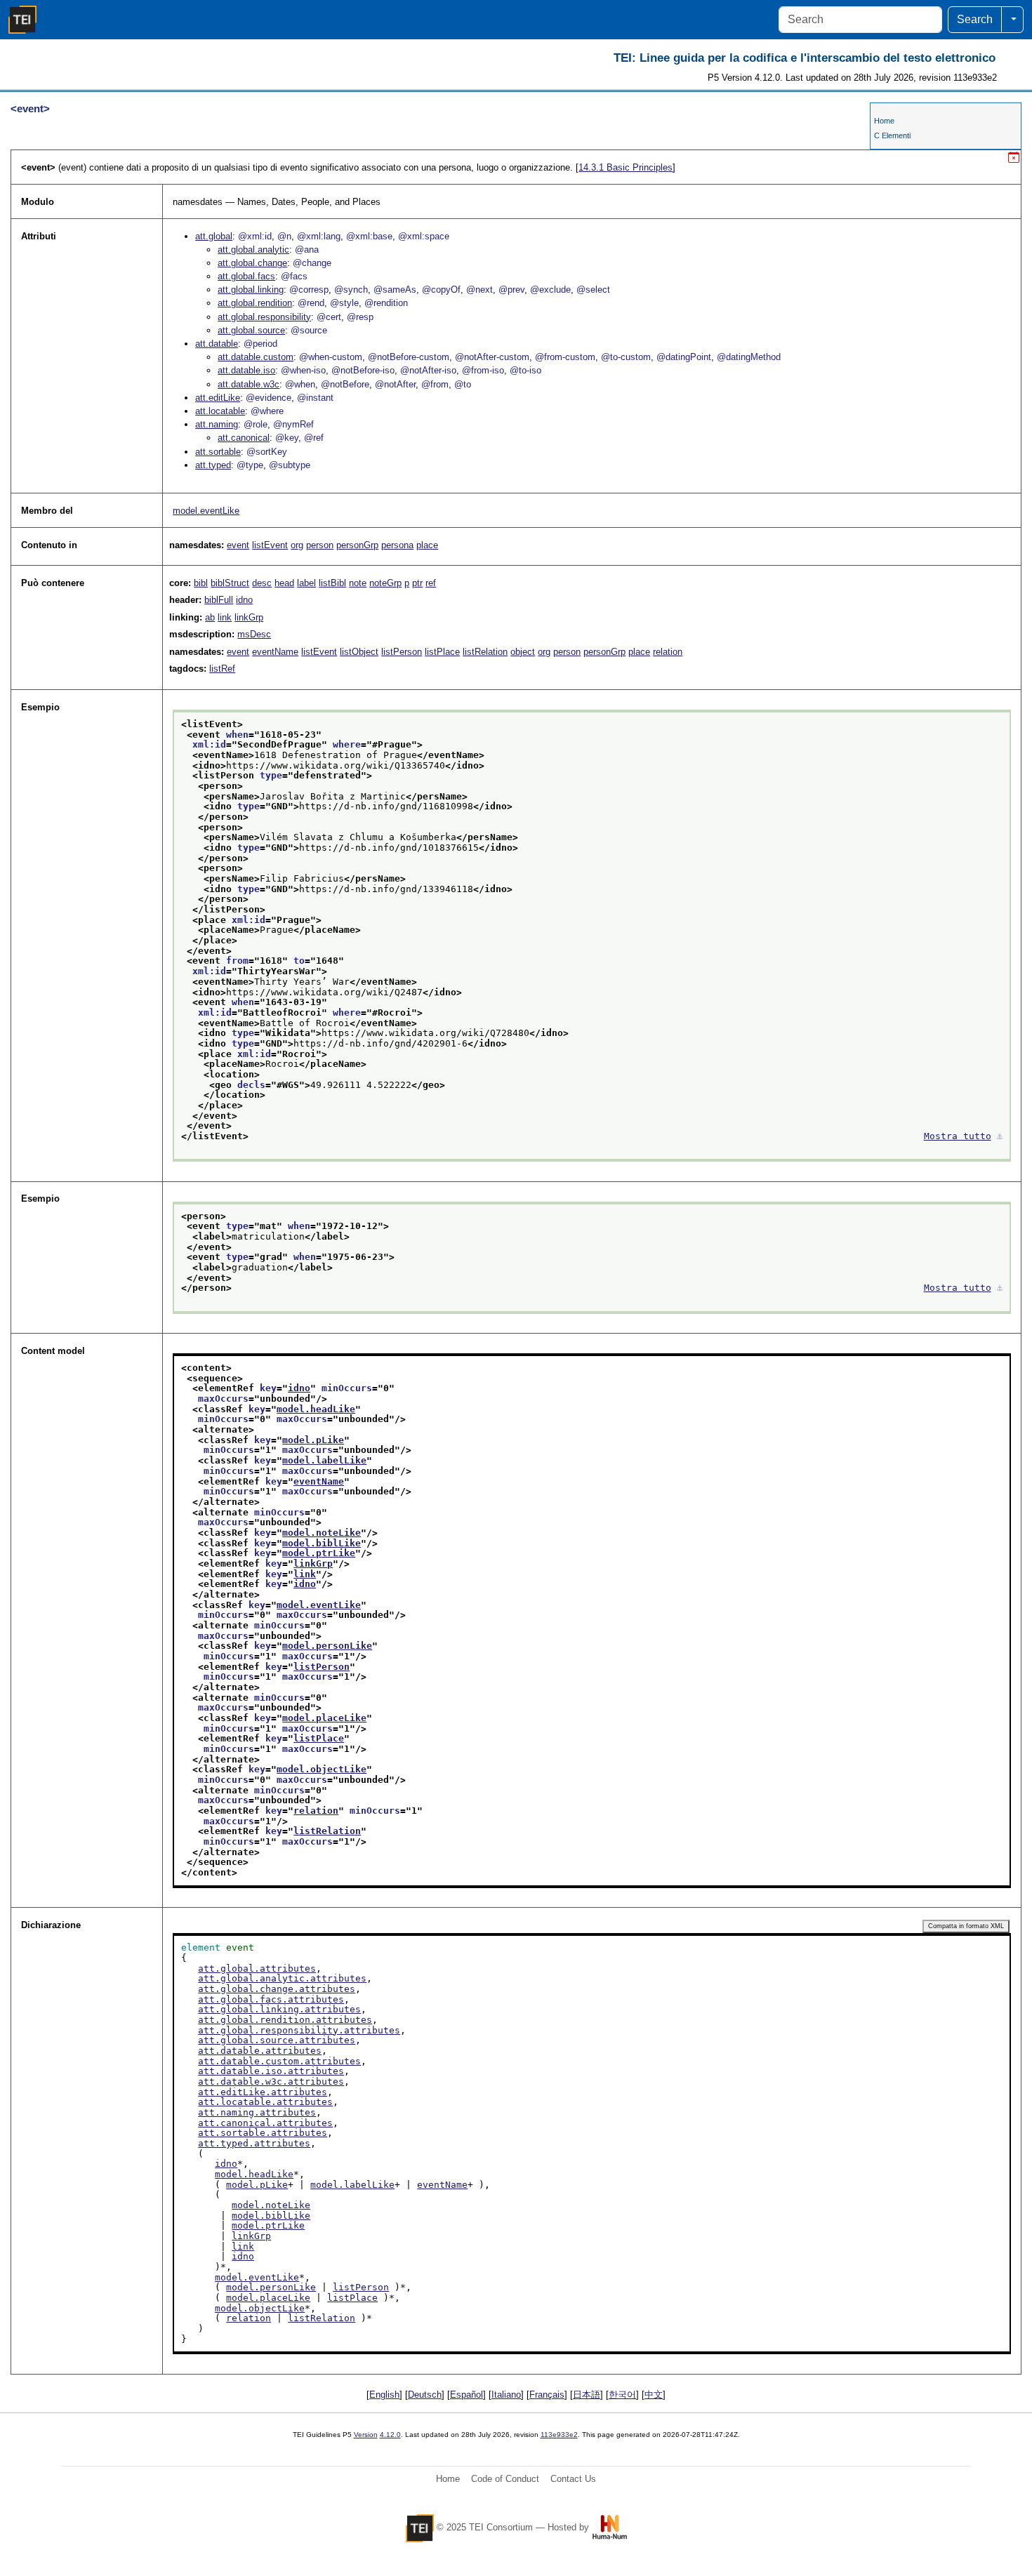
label (306, 583)
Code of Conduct (505, 2479)
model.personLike (327, 1646)
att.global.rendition (255, 303)
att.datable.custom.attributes (279, 2061)
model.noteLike (322, 1533)
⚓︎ (1000, 1136)
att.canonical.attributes (265, 2123)
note (358, 583)
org (297, 545)
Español (467, 2395)
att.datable (217, 344)
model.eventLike (206, 511)
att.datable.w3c (249, 384)
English (384, 2395)
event (238, 545)
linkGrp (249, 617)
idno (244, 600)
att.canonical (244, 438)
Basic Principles (626, 167)
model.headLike (316, 1409)
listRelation (485, 652)
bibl (201, 583)
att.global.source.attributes (277, 2040)
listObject (359, 652)
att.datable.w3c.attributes (271, 2082)
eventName (275, 652)
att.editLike (218, 398)
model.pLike (313, 1440)
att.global (214, 236)
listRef (222, 669)
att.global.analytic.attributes (282, 1978)
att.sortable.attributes (263, 2133)
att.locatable (220, 411)
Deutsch (425, 2395)
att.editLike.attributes (263, 2092)
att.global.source (251, 330)
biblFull (219, 600)
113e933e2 (559, 2435)
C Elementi (892, 135)
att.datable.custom (256, 357)
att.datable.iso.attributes (271, 2071)
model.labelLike (324, 1460)
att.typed (213, 465)
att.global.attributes (257, 1968)
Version (366, 2435)
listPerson (402, 652)
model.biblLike (322, 1543)
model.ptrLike (319, 1553)
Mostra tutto (958, 1136)
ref (431, 583)
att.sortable (218, 452)
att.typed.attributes (254, 2143)
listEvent (270, 545)
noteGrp (385, 583)
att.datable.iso (246, 370)
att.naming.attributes (257, 2112)
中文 (654, 2395)
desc (262, 583)
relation (668, 652)
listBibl (332, 583)
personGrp (357, 545)
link (225, 617)
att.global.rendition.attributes (285, 2020)
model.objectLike (322, 1769)
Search (975, 19)
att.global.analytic (253, 250)
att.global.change (252, 263)
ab (210, 617)
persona (397, 545)
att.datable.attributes (260, 2051)
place (427, 545)
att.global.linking (251, 290)
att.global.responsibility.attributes (299, 2030)
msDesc (254, 634)
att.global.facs (246, 276)
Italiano (506, 2395)
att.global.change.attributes (277, 1989)
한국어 (622, 2395)
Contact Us (573, 2479)
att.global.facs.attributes (271, 1999)
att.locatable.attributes (265, 2102)
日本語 (587, 2395)
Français (547, 2395)
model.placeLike (324, 1718)
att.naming (217, 424)
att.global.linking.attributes (279, 2009)
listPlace (442, 652)
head (284, 583)
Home (884, 121)
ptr (417, 583)
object (523, 652)
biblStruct (230, 583)
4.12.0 (390, 2435)
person (320, 545)
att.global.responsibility (264, 317)
